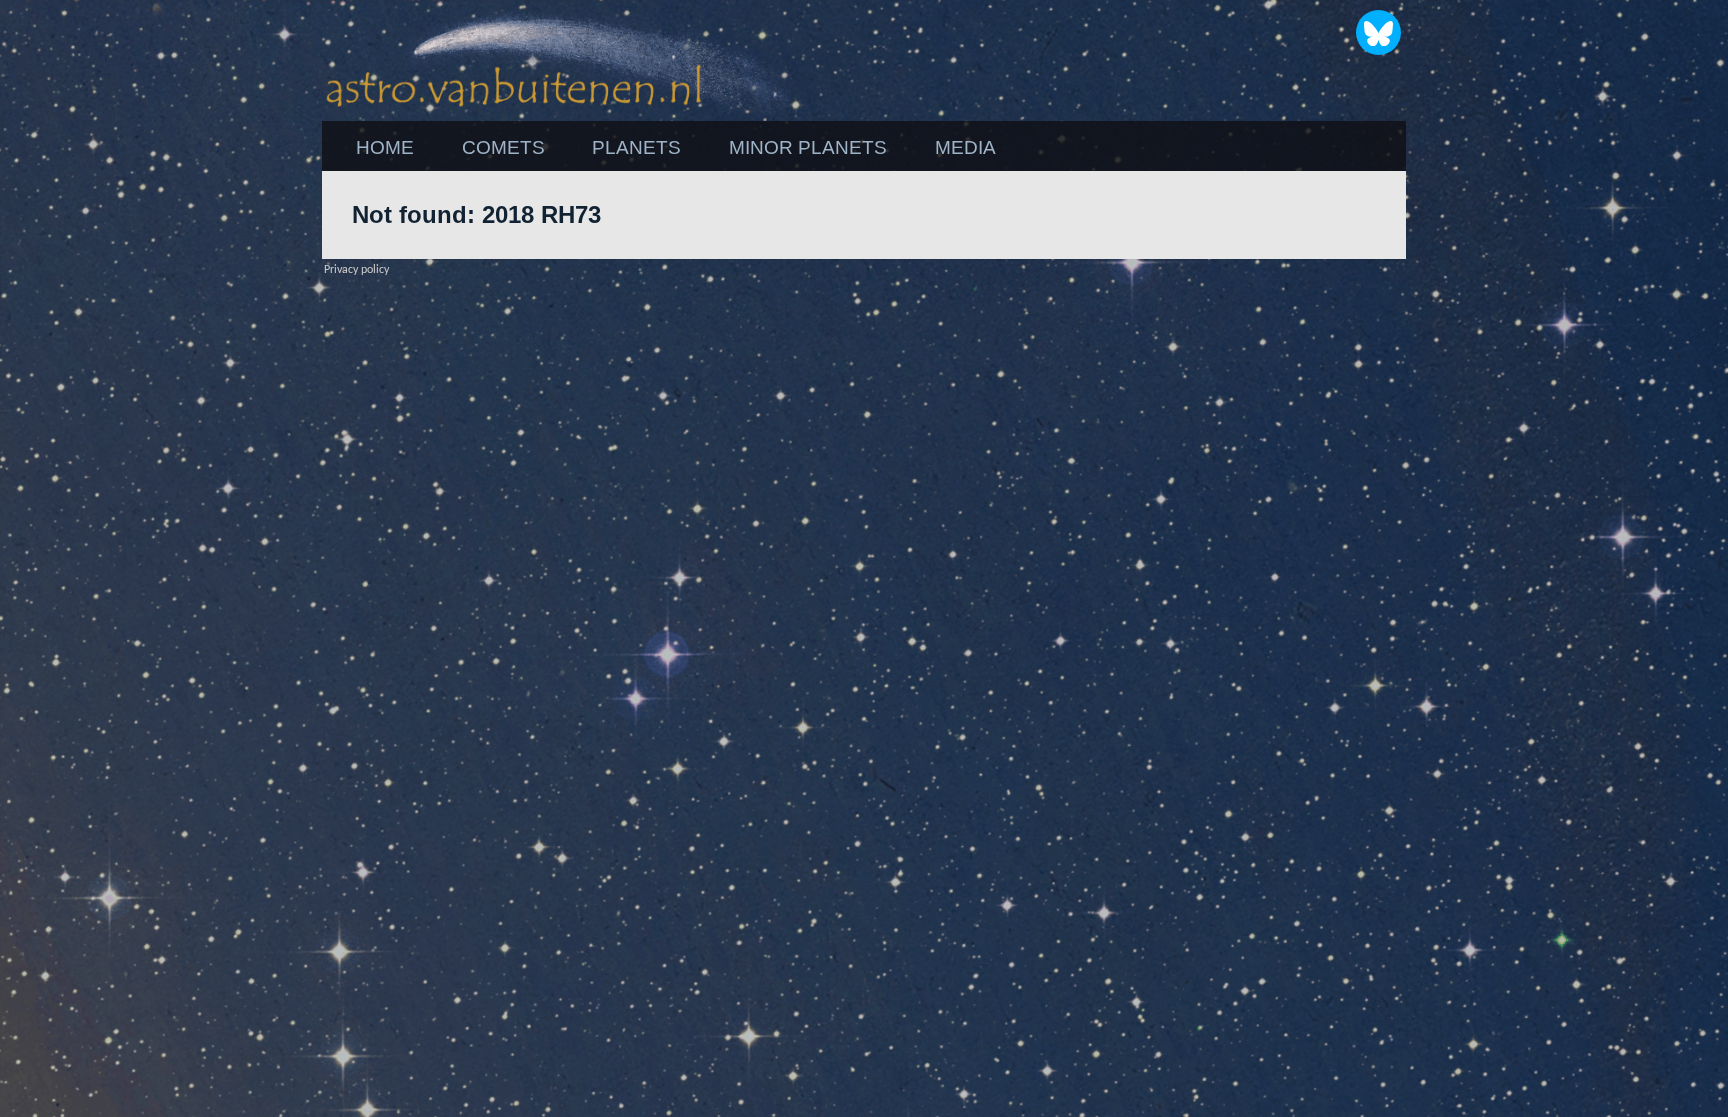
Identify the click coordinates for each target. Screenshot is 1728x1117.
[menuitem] (385, 148)
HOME (385, 147)
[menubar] (676, 148)
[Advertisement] (1514, 471)
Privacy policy (356, 270)
